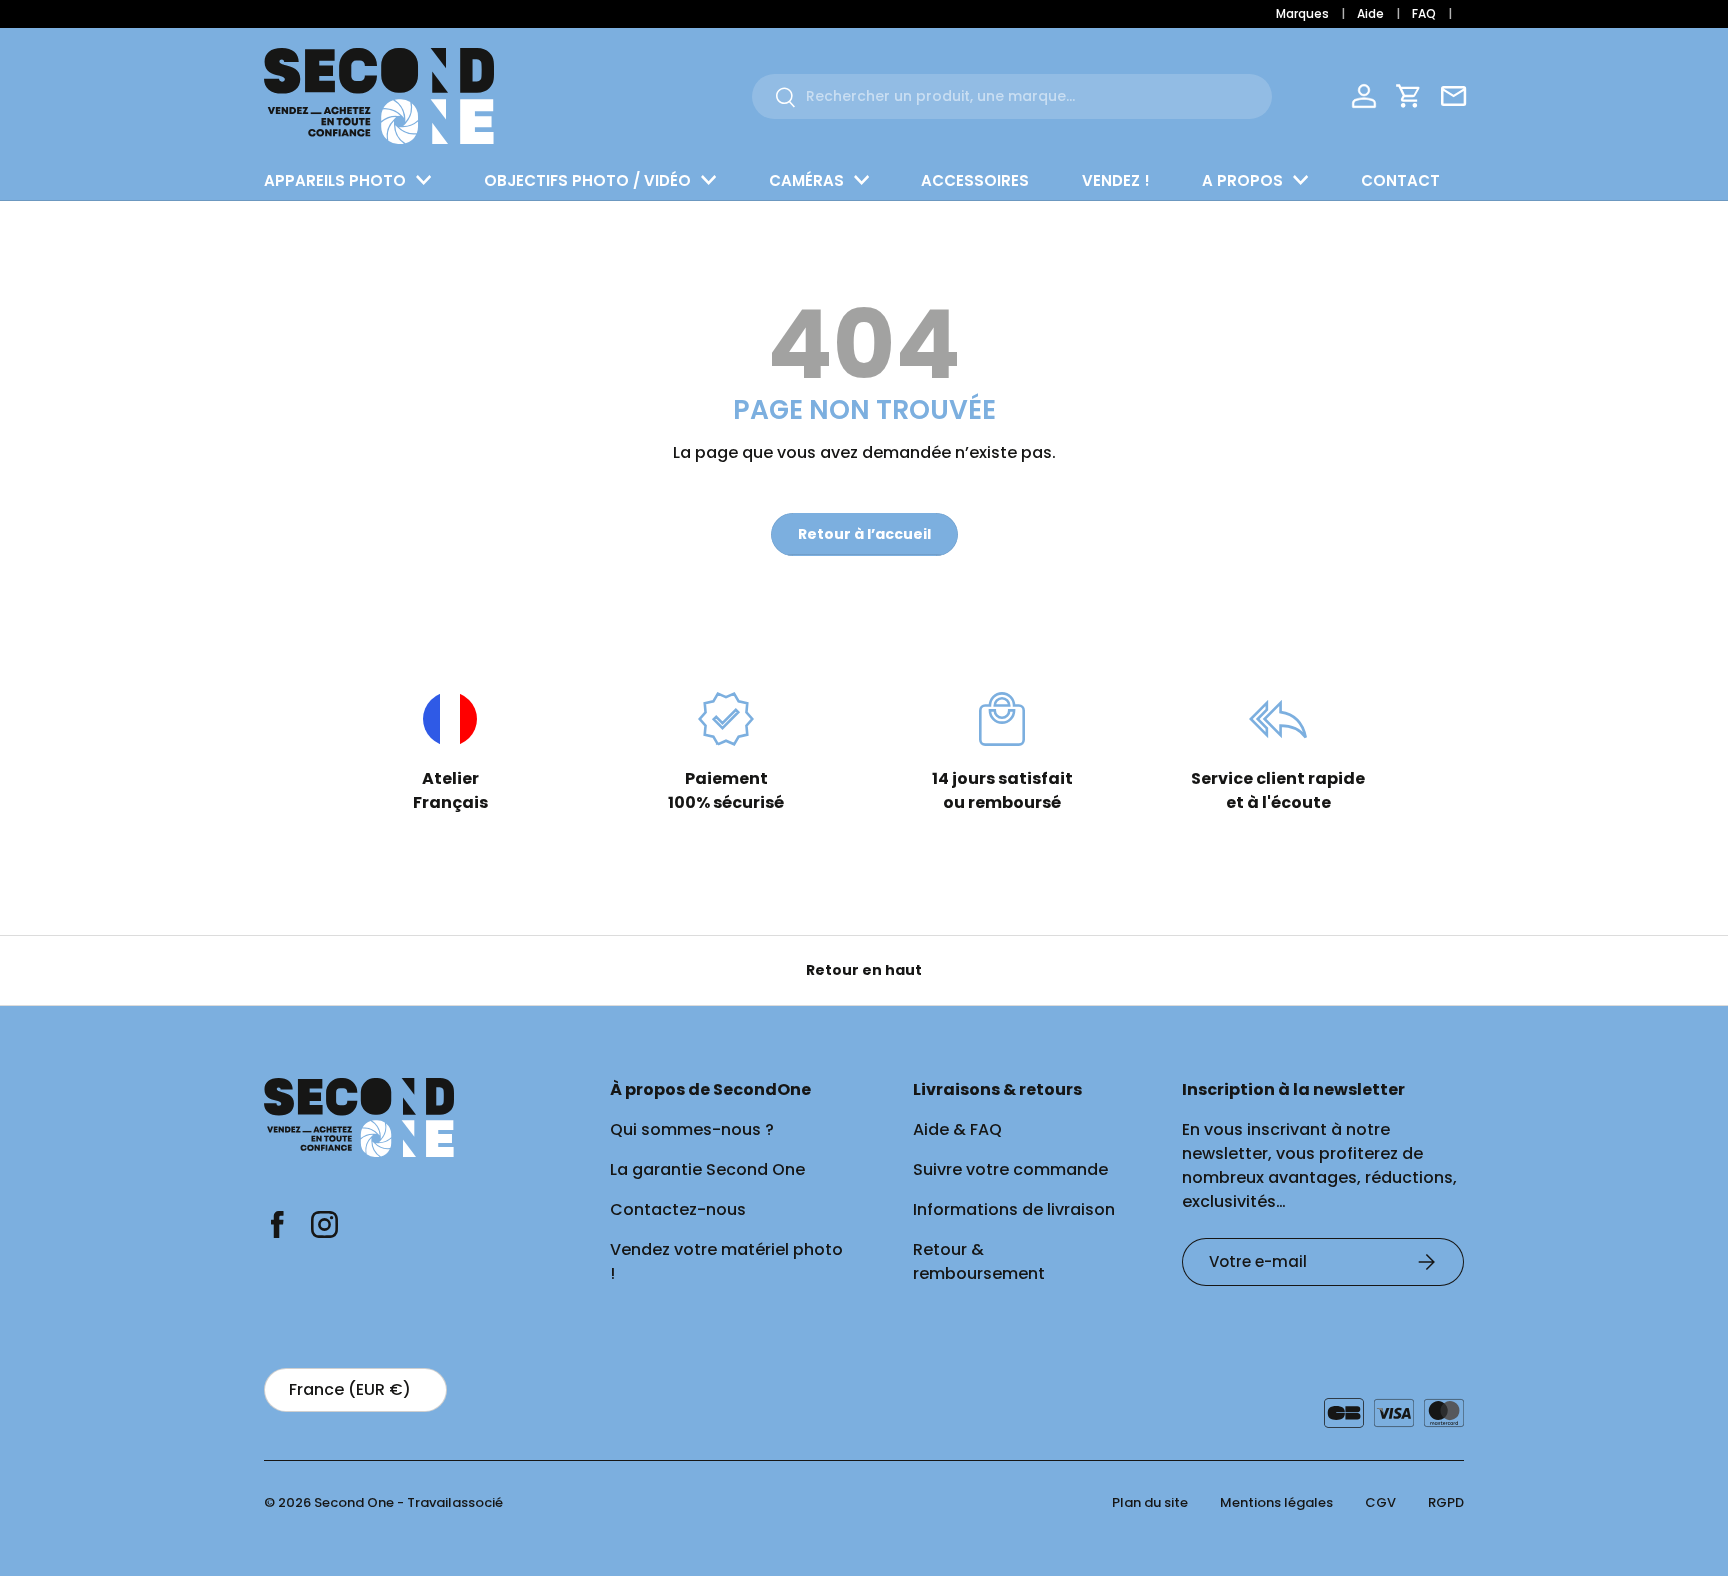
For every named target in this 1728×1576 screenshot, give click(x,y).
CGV (1380, 1502)
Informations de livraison (1014, 1209)
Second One (354, 1502)
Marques (1302, 13)
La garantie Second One (707, 1169)
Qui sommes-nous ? (692, 1129)
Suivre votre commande (1010, 1169)
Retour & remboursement (979, 1261)
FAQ (1424, 13)
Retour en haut (864, 970)
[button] (1409, 96)
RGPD (1446, 1502)
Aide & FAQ (957, 1129)
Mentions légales (1276, 1502)
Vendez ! (1116, 180)
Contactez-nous (678, 1209)
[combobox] (1012, 96)
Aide (1370, 13)
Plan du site (1150, 1502)
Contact (1400, 180)
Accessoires (975, 180)
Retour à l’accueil (864, 534)
